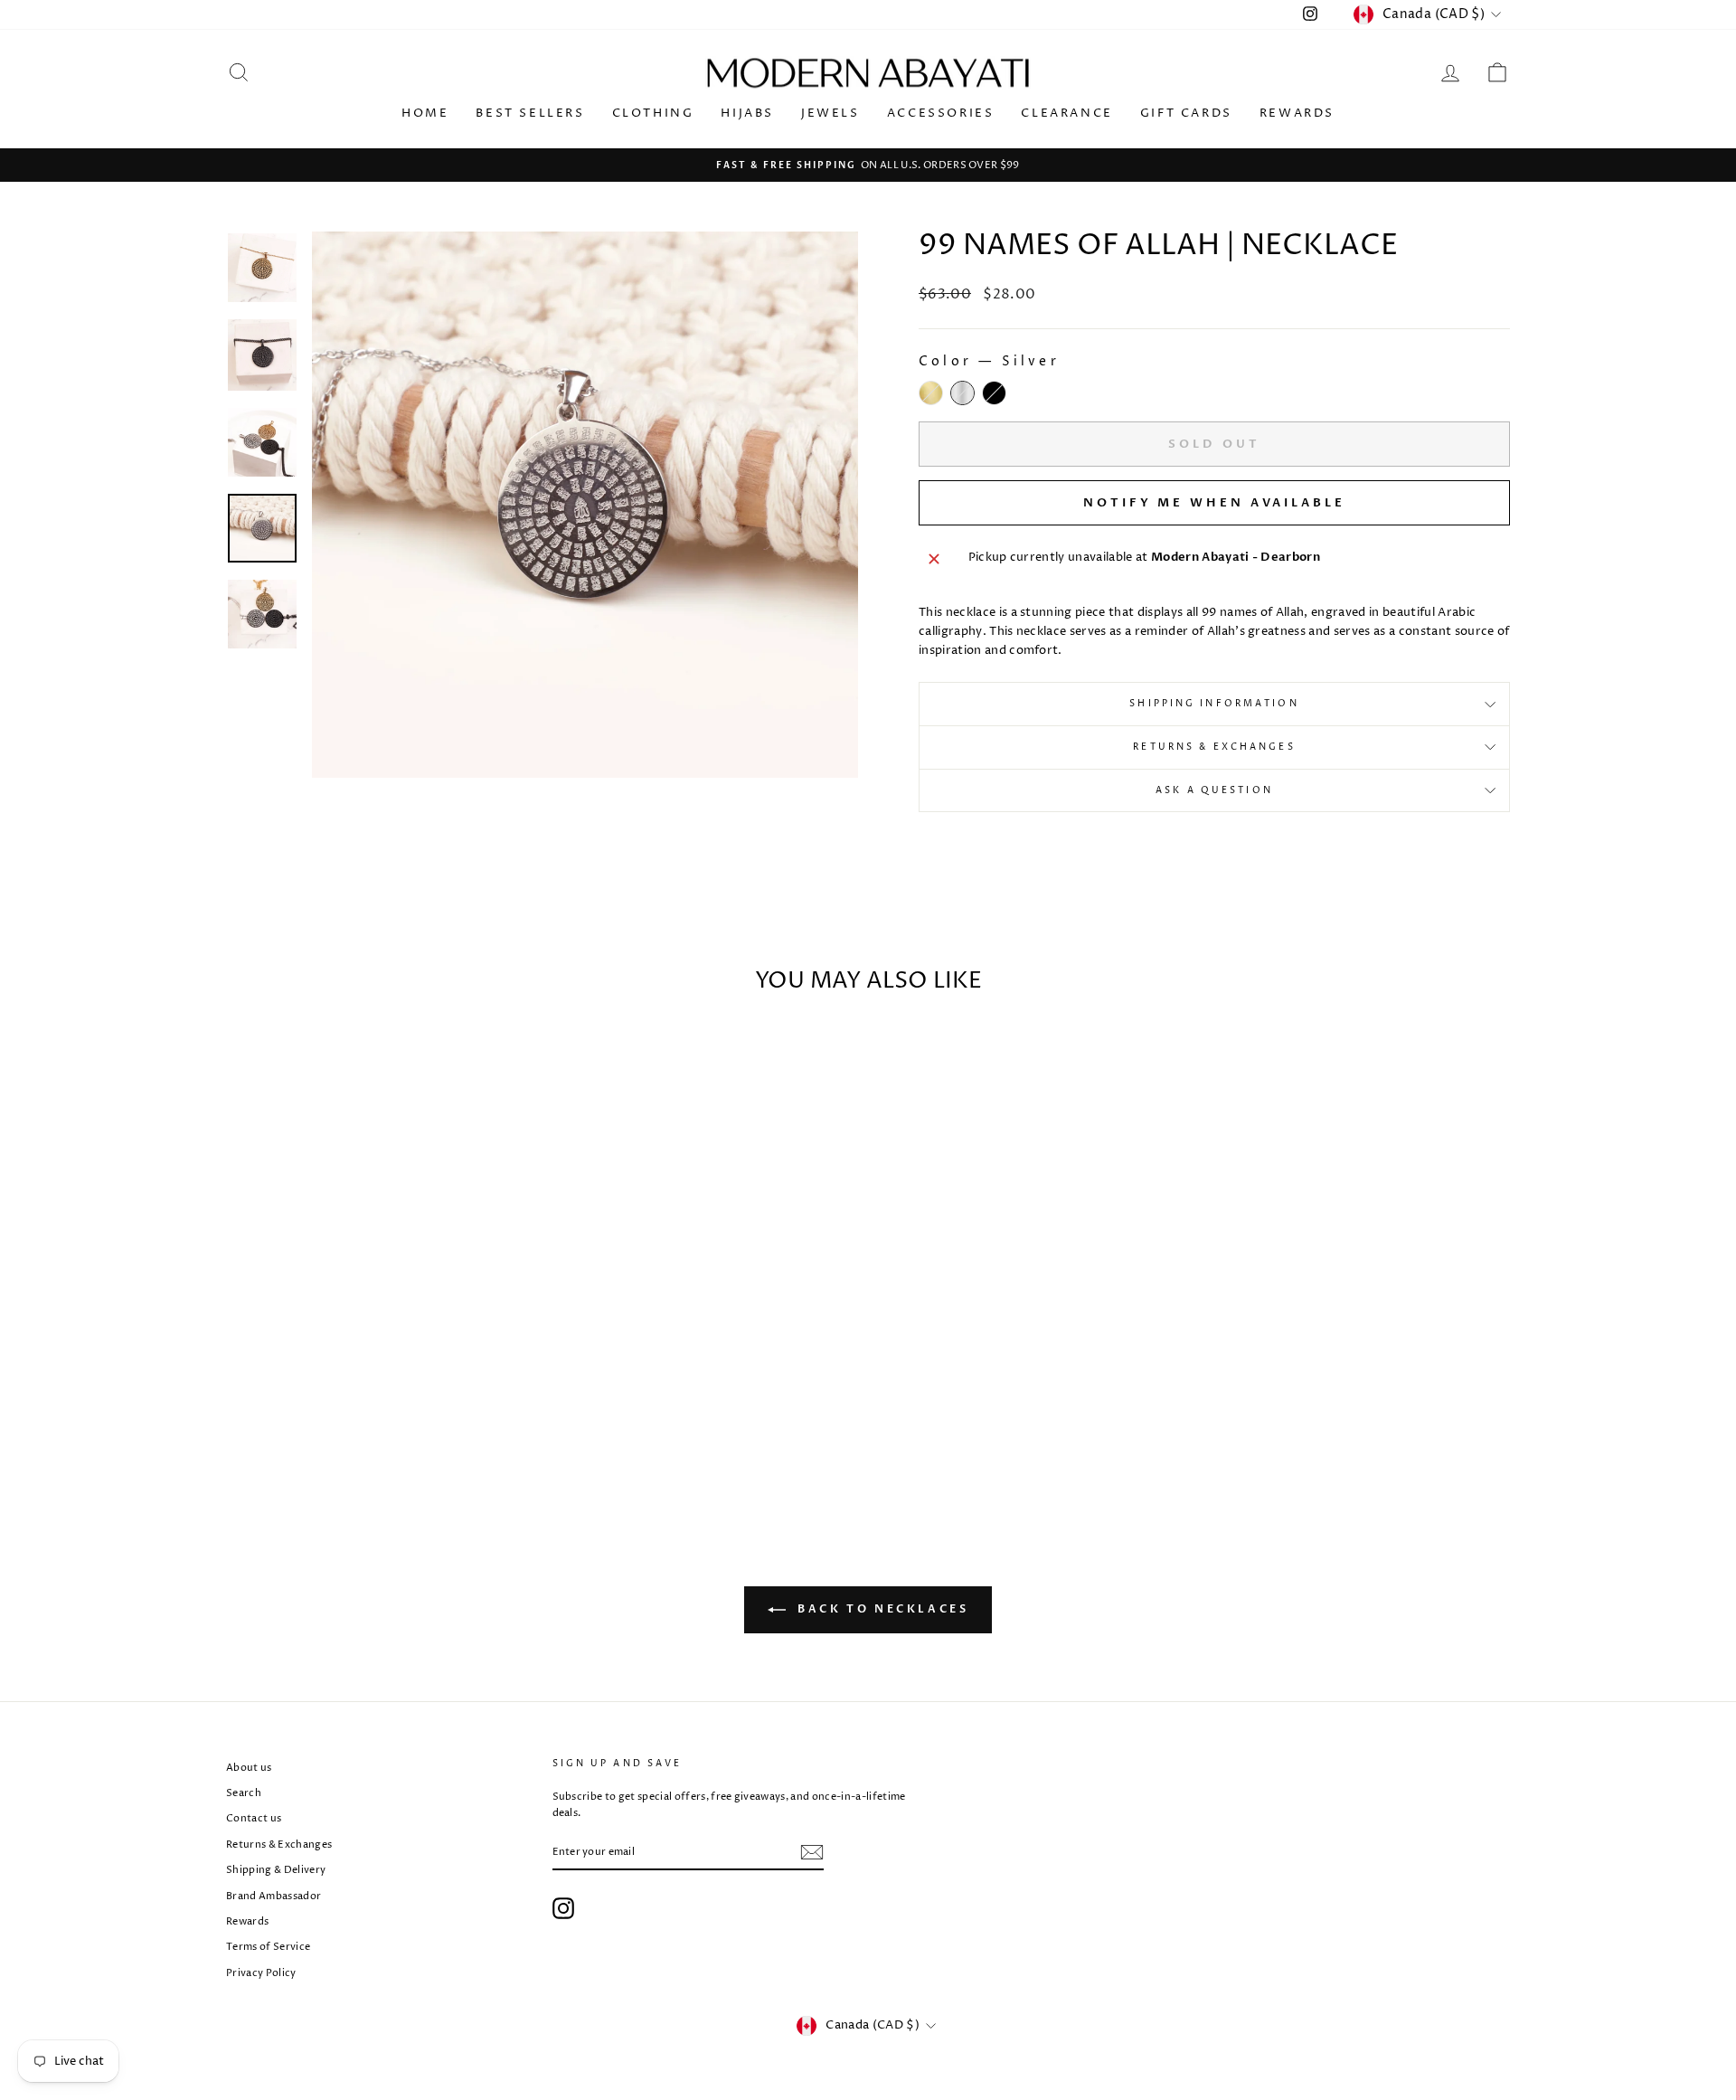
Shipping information (1214, 704)
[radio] (931, 393)
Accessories (941, 113)
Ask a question (1214, 790)
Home (425, 113)
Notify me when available (1214, 503)
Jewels (830, 113)
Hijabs (747, 113)
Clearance (1066, 113)
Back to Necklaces (881, 1609)
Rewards (1297, 113)
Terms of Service (268, 1947)
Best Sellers (530, 113)
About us (249, 1768)
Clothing (653, 113)
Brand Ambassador (274, 1896)
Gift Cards (1186, 113)
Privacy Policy (261, 1973)
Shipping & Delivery (276, 1870)
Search (244, 1793)
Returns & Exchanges (1214, 747)
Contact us (254, 1818)
